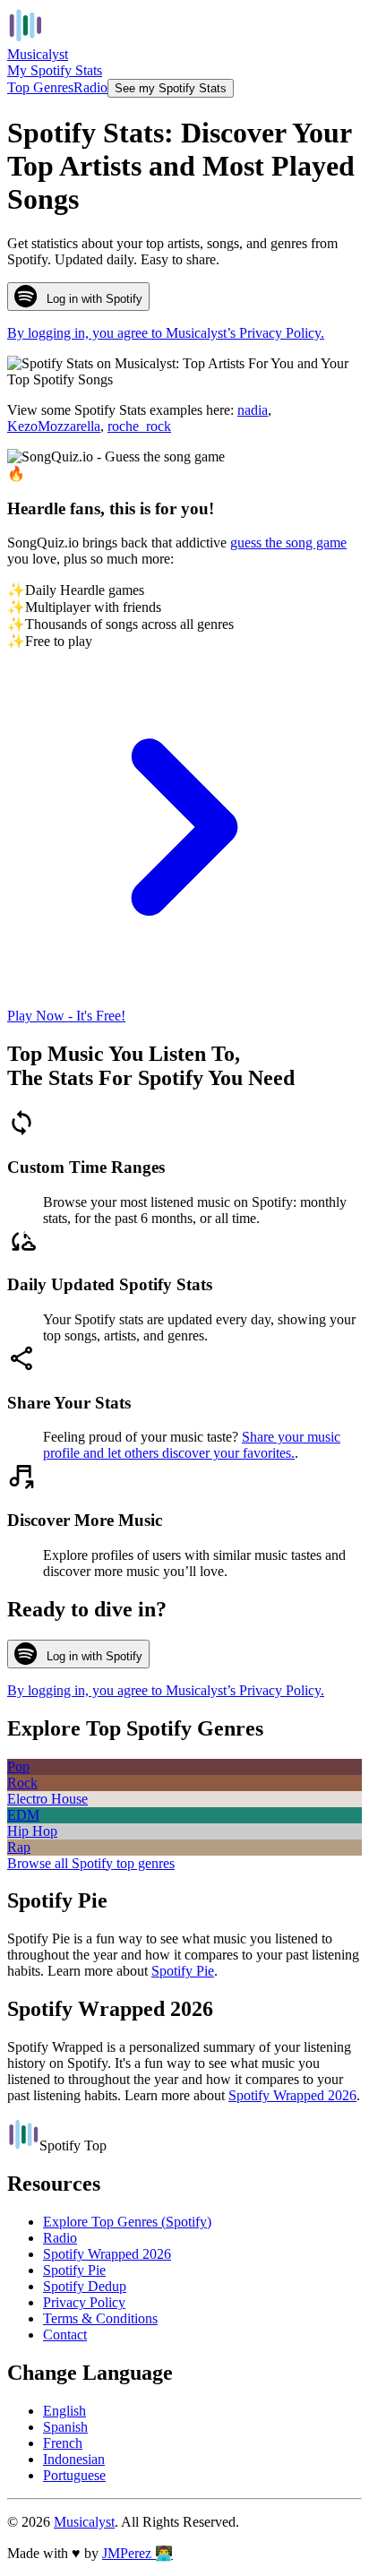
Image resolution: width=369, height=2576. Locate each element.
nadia (253, 410)
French (63, 2443)
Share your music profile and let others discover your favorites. (192, 1445)
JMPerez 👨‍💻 (137, 2553)
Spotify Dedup (85, 2286)
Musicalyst (84, 2522)
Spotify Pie (183, 1971)
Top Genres (40, 87)
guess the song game (288, 543)
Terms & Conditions (100, 2318)
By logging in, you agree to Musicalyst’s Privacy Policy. (166, 333)
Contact (65, 2335)
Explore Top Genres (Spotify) (127, 2222)
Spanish (65, 2427)
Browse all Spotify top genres (91, 1863)
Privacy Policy (84, 2302)
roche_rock (139, 426)
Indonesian (74, 2459)
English (64, 2411)
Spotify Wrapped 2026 (292, 2095)
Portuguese (74, 2475)
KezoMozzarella (54, 426)
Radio (90, 87)
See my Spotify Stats (171, 88)
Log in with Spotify (94, 299)
